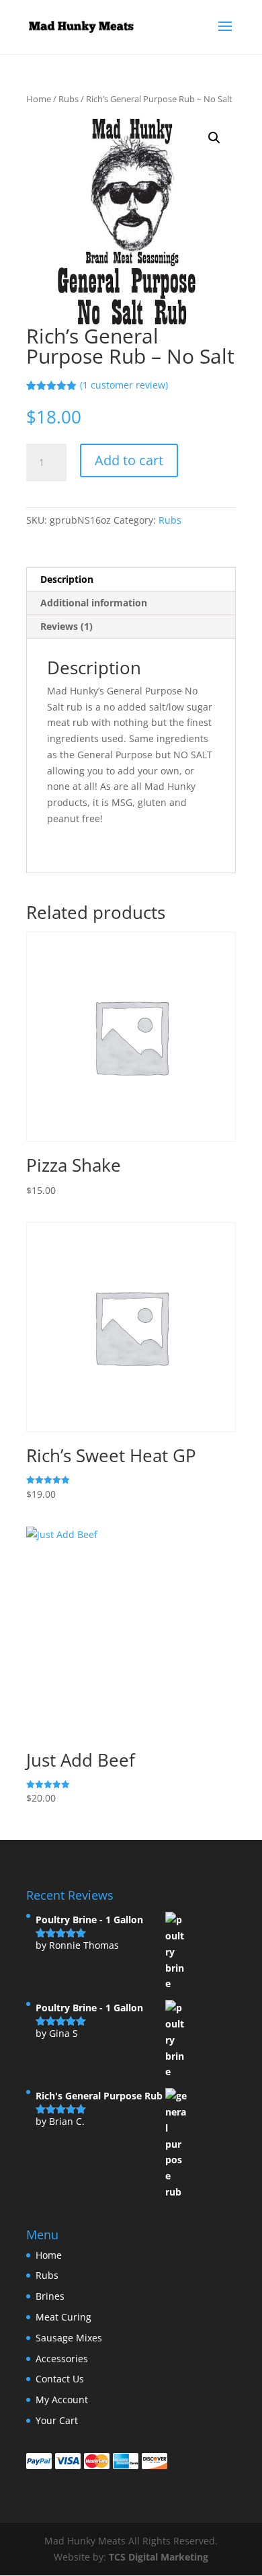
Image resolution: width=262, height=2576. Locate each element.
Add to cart (129, 460)
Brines (50, 2296)
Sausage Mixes (69, 2338)
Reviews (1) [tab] (67, 626)
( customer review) (124, 385)
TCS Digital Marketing (159, 2557)
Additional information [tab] (94, 603)
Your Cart (57, 2420)
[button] (214, 138)
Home (39, 99)
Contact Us (60, 2379)
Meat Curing (63, 2317)
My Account (62, 2400)
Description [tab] (67, 579)
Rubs (69, 99)
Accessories (62, 2359)
